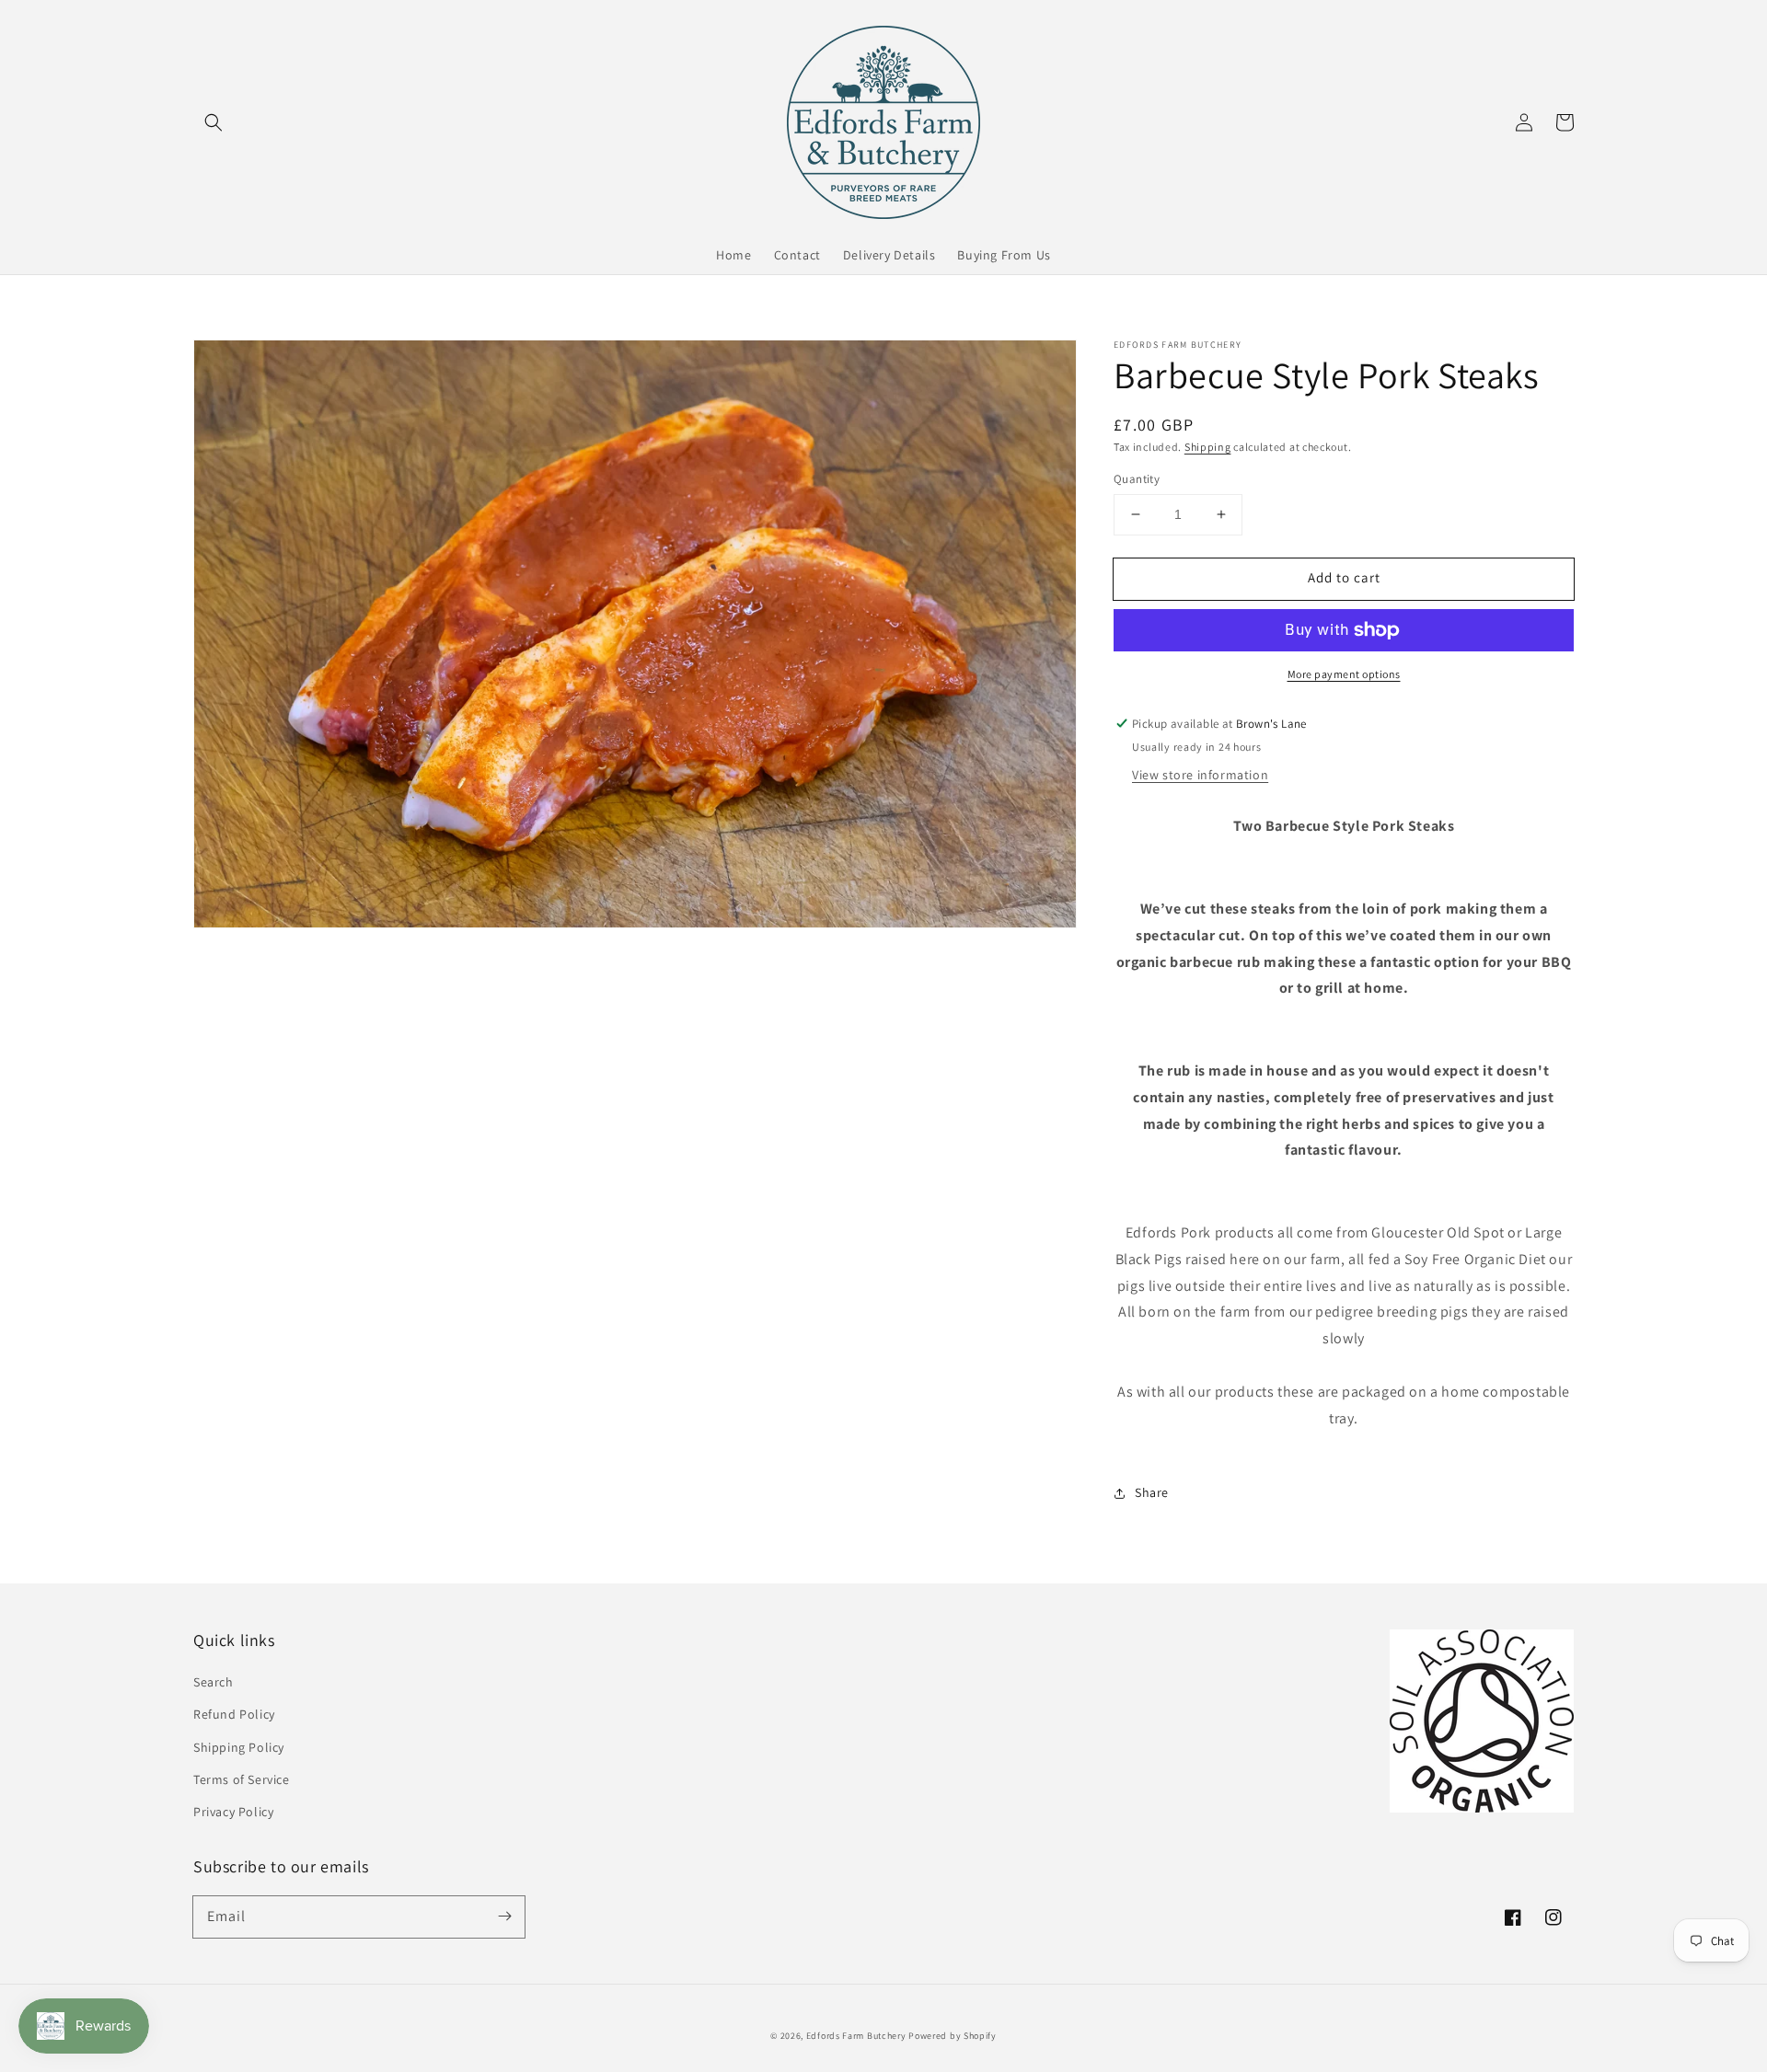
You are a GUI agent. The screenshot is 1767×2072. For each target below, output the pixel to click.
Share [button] (1152, 1492)
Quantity (1137, 479)
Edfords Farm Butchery (856, 2036)
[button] (214, 122)
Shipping (1208, 447)
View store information (1200, 775)
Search (214, 1682)
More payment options (1344, 674)
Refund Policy (234, 1714)
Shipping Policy (239, 1747)
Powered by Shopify (953, 2036)
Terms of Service (242, 1779)
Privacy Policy (233, 1812)
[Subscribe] (504, 1917)
